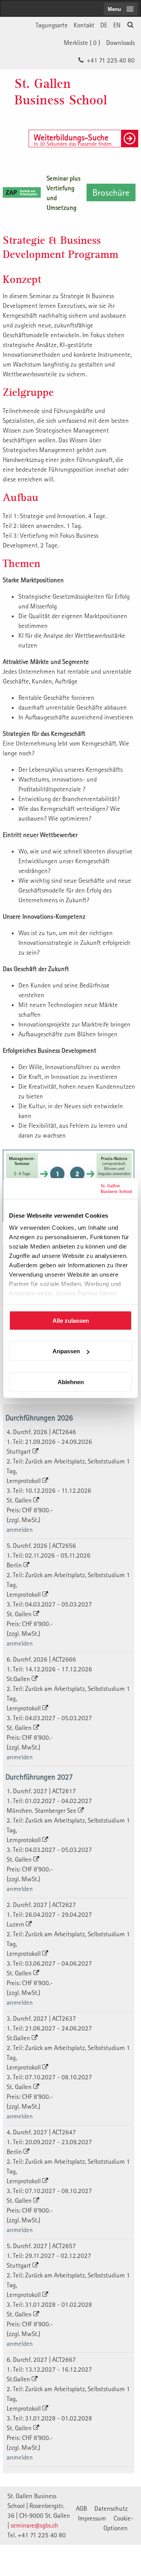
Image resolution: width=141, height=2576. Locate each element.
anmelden (20, 1529)
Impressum (92, 2518)
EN (117, 25)
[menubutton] (121, 9)
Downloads (120, 43)
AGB (81, 2508)
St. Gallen (20, 1500)
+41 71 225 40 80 (111, 60)
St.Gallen (19, 1679)
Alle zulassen (71, 1320)
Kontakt (84, 25)
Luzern (16, 1924)
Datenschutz (111, 2508)
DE (104, 25)
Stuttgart (20, 1451)
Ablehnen (71, 1382)
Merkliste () (82, 43)
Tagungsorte (52, 25)
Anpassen (66, 1351)
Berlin (15, 1565)
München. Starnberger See (42, 1810)
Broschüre (111, 192)
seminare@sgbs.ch (34, 2525)
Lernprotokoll (24, 1481)
